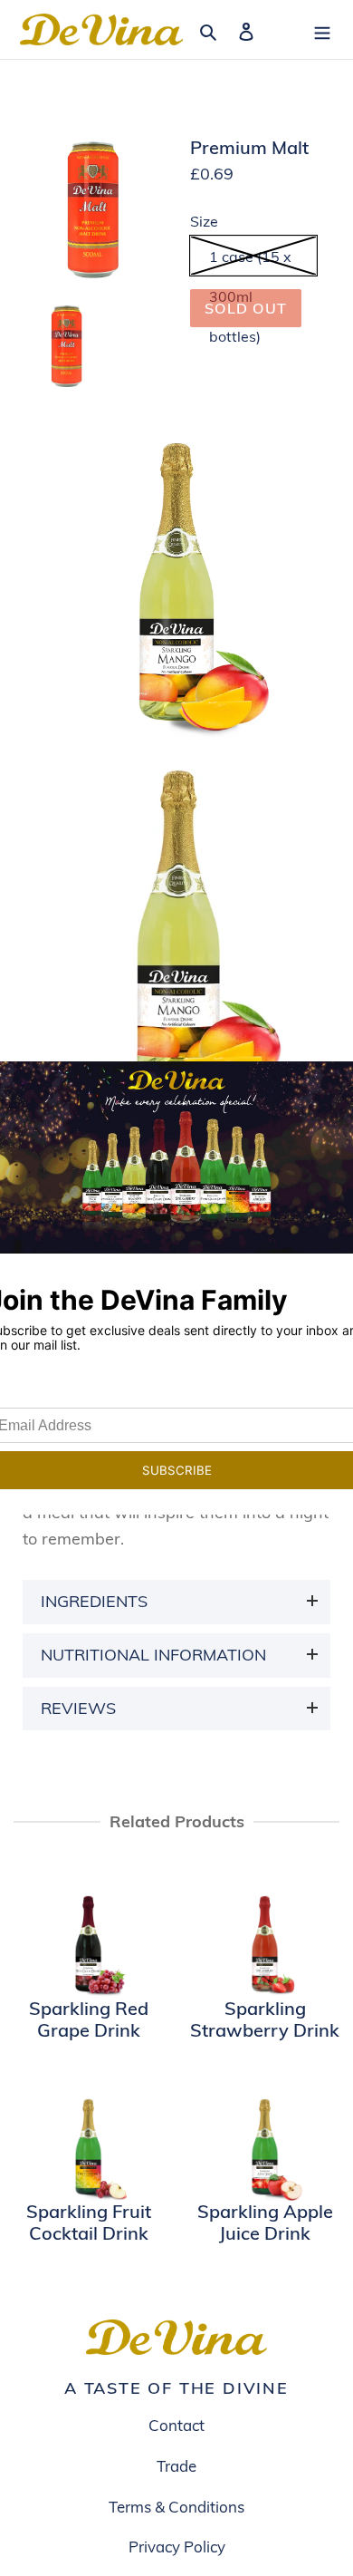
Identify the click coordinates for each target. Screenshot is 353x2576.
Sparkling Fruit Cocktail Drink (89, 2223)
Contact (176, 2425)
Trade (176, 2466)
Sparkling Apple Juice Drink (265, 2223)
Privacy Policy (177, 2547)
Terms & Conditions (176, 2507)
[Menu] (322, 29)
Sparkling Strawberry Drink (265, 2019)
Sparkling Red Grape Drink (89, 2019)
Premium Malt (249, 148)
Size (204, 222)
